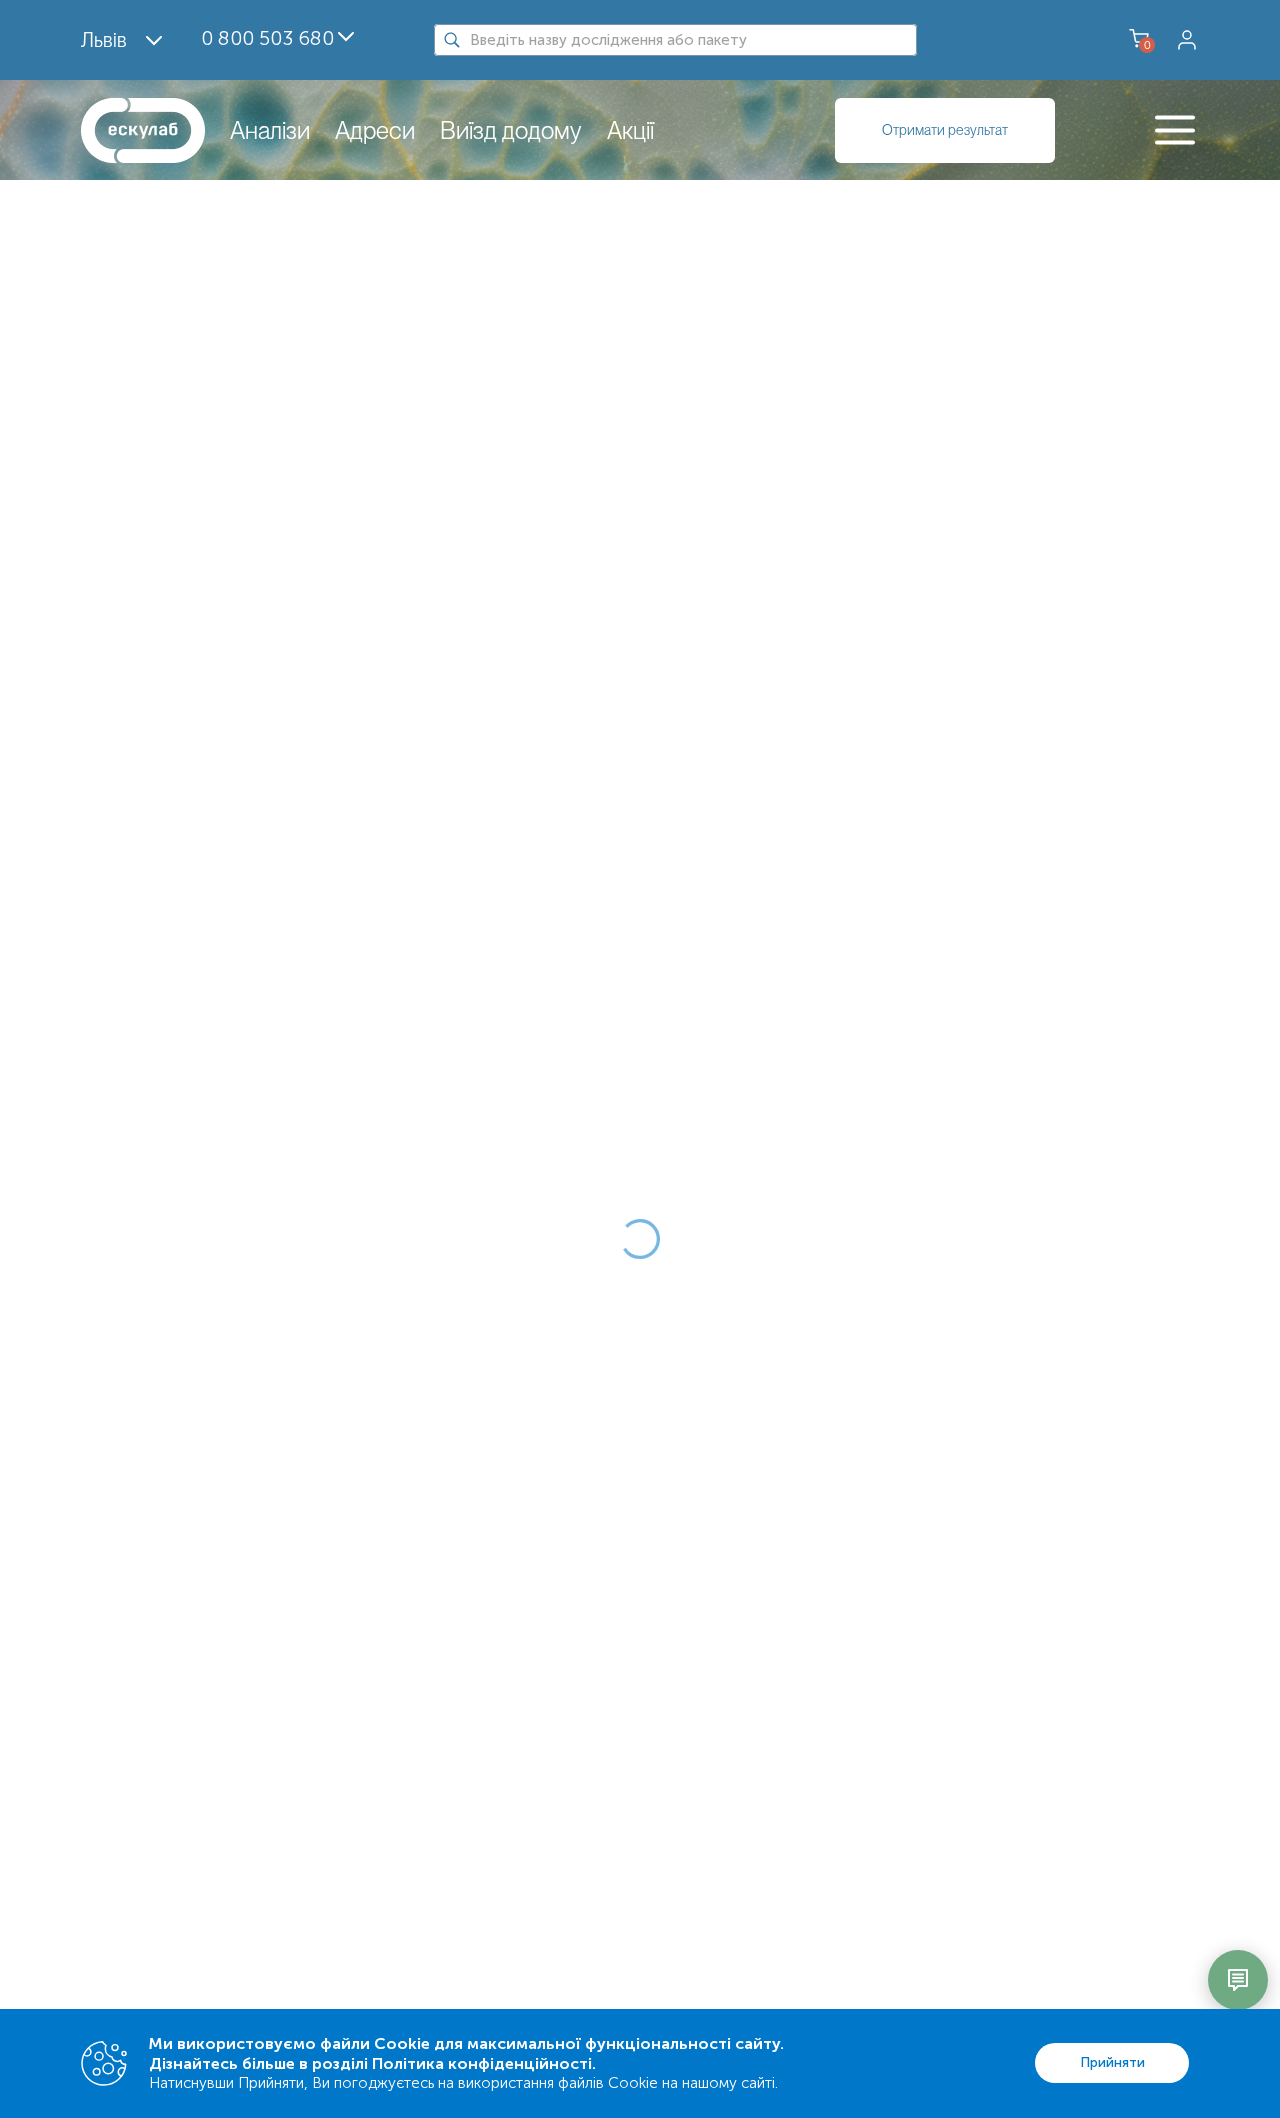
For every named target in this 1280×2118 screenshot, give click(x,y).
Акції (630, 130)
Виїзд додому (511, 130)
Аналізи (270, 130)
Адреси (375, 130)
